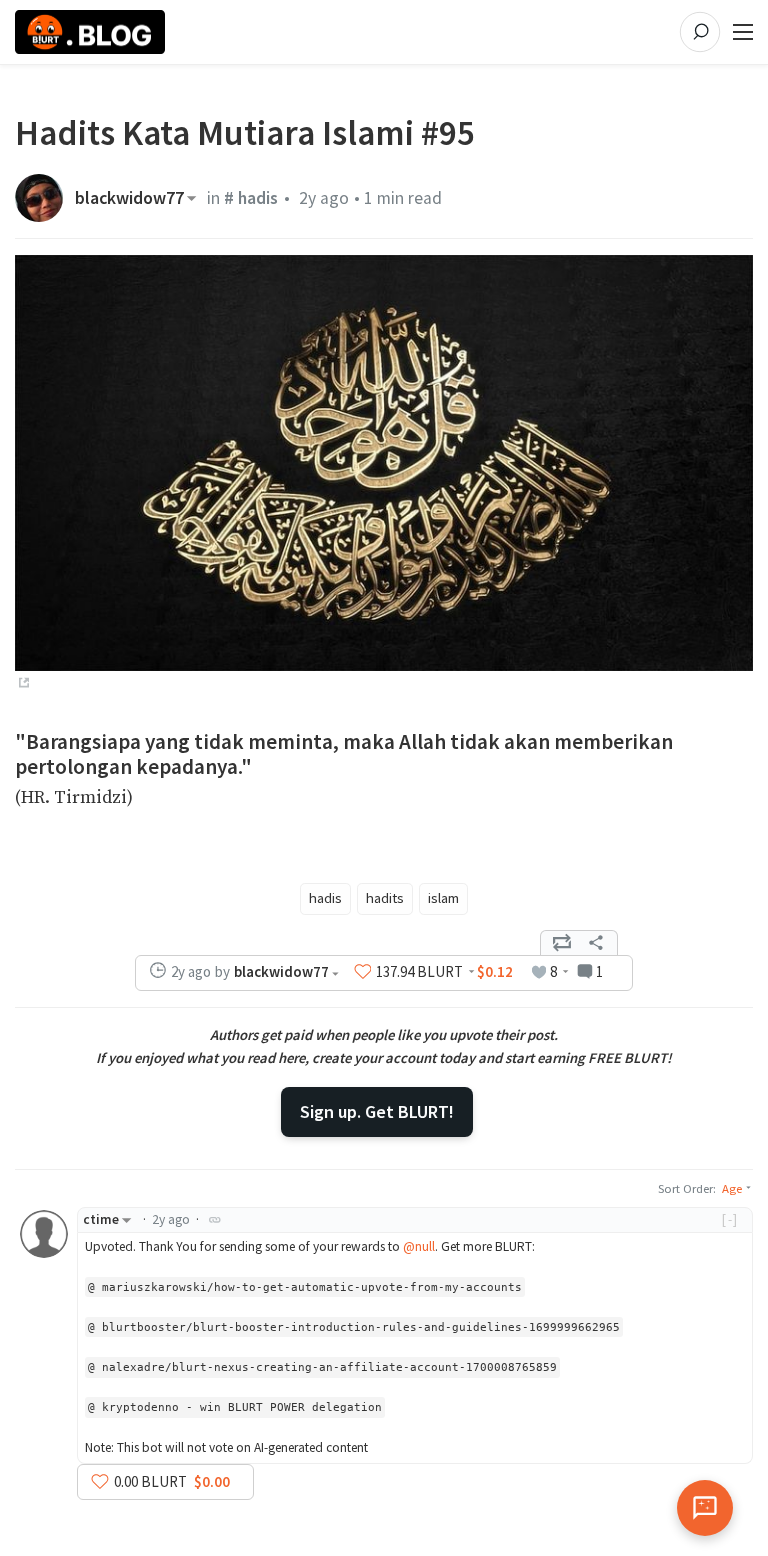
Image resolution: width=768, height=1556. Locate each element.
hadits (385, 898)
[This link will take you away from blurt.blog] (22, 684)
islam (443, 898)
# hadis (251, 198)
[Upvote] (363, 972)
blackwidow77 (129, 198)
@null (419, 1246)
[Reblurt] (562, 943)
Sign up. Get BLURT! (377, 1111)
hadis (325, 898)
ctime (101, 1219)
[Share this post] (596, 943)
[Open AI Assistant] (705, 1508)
